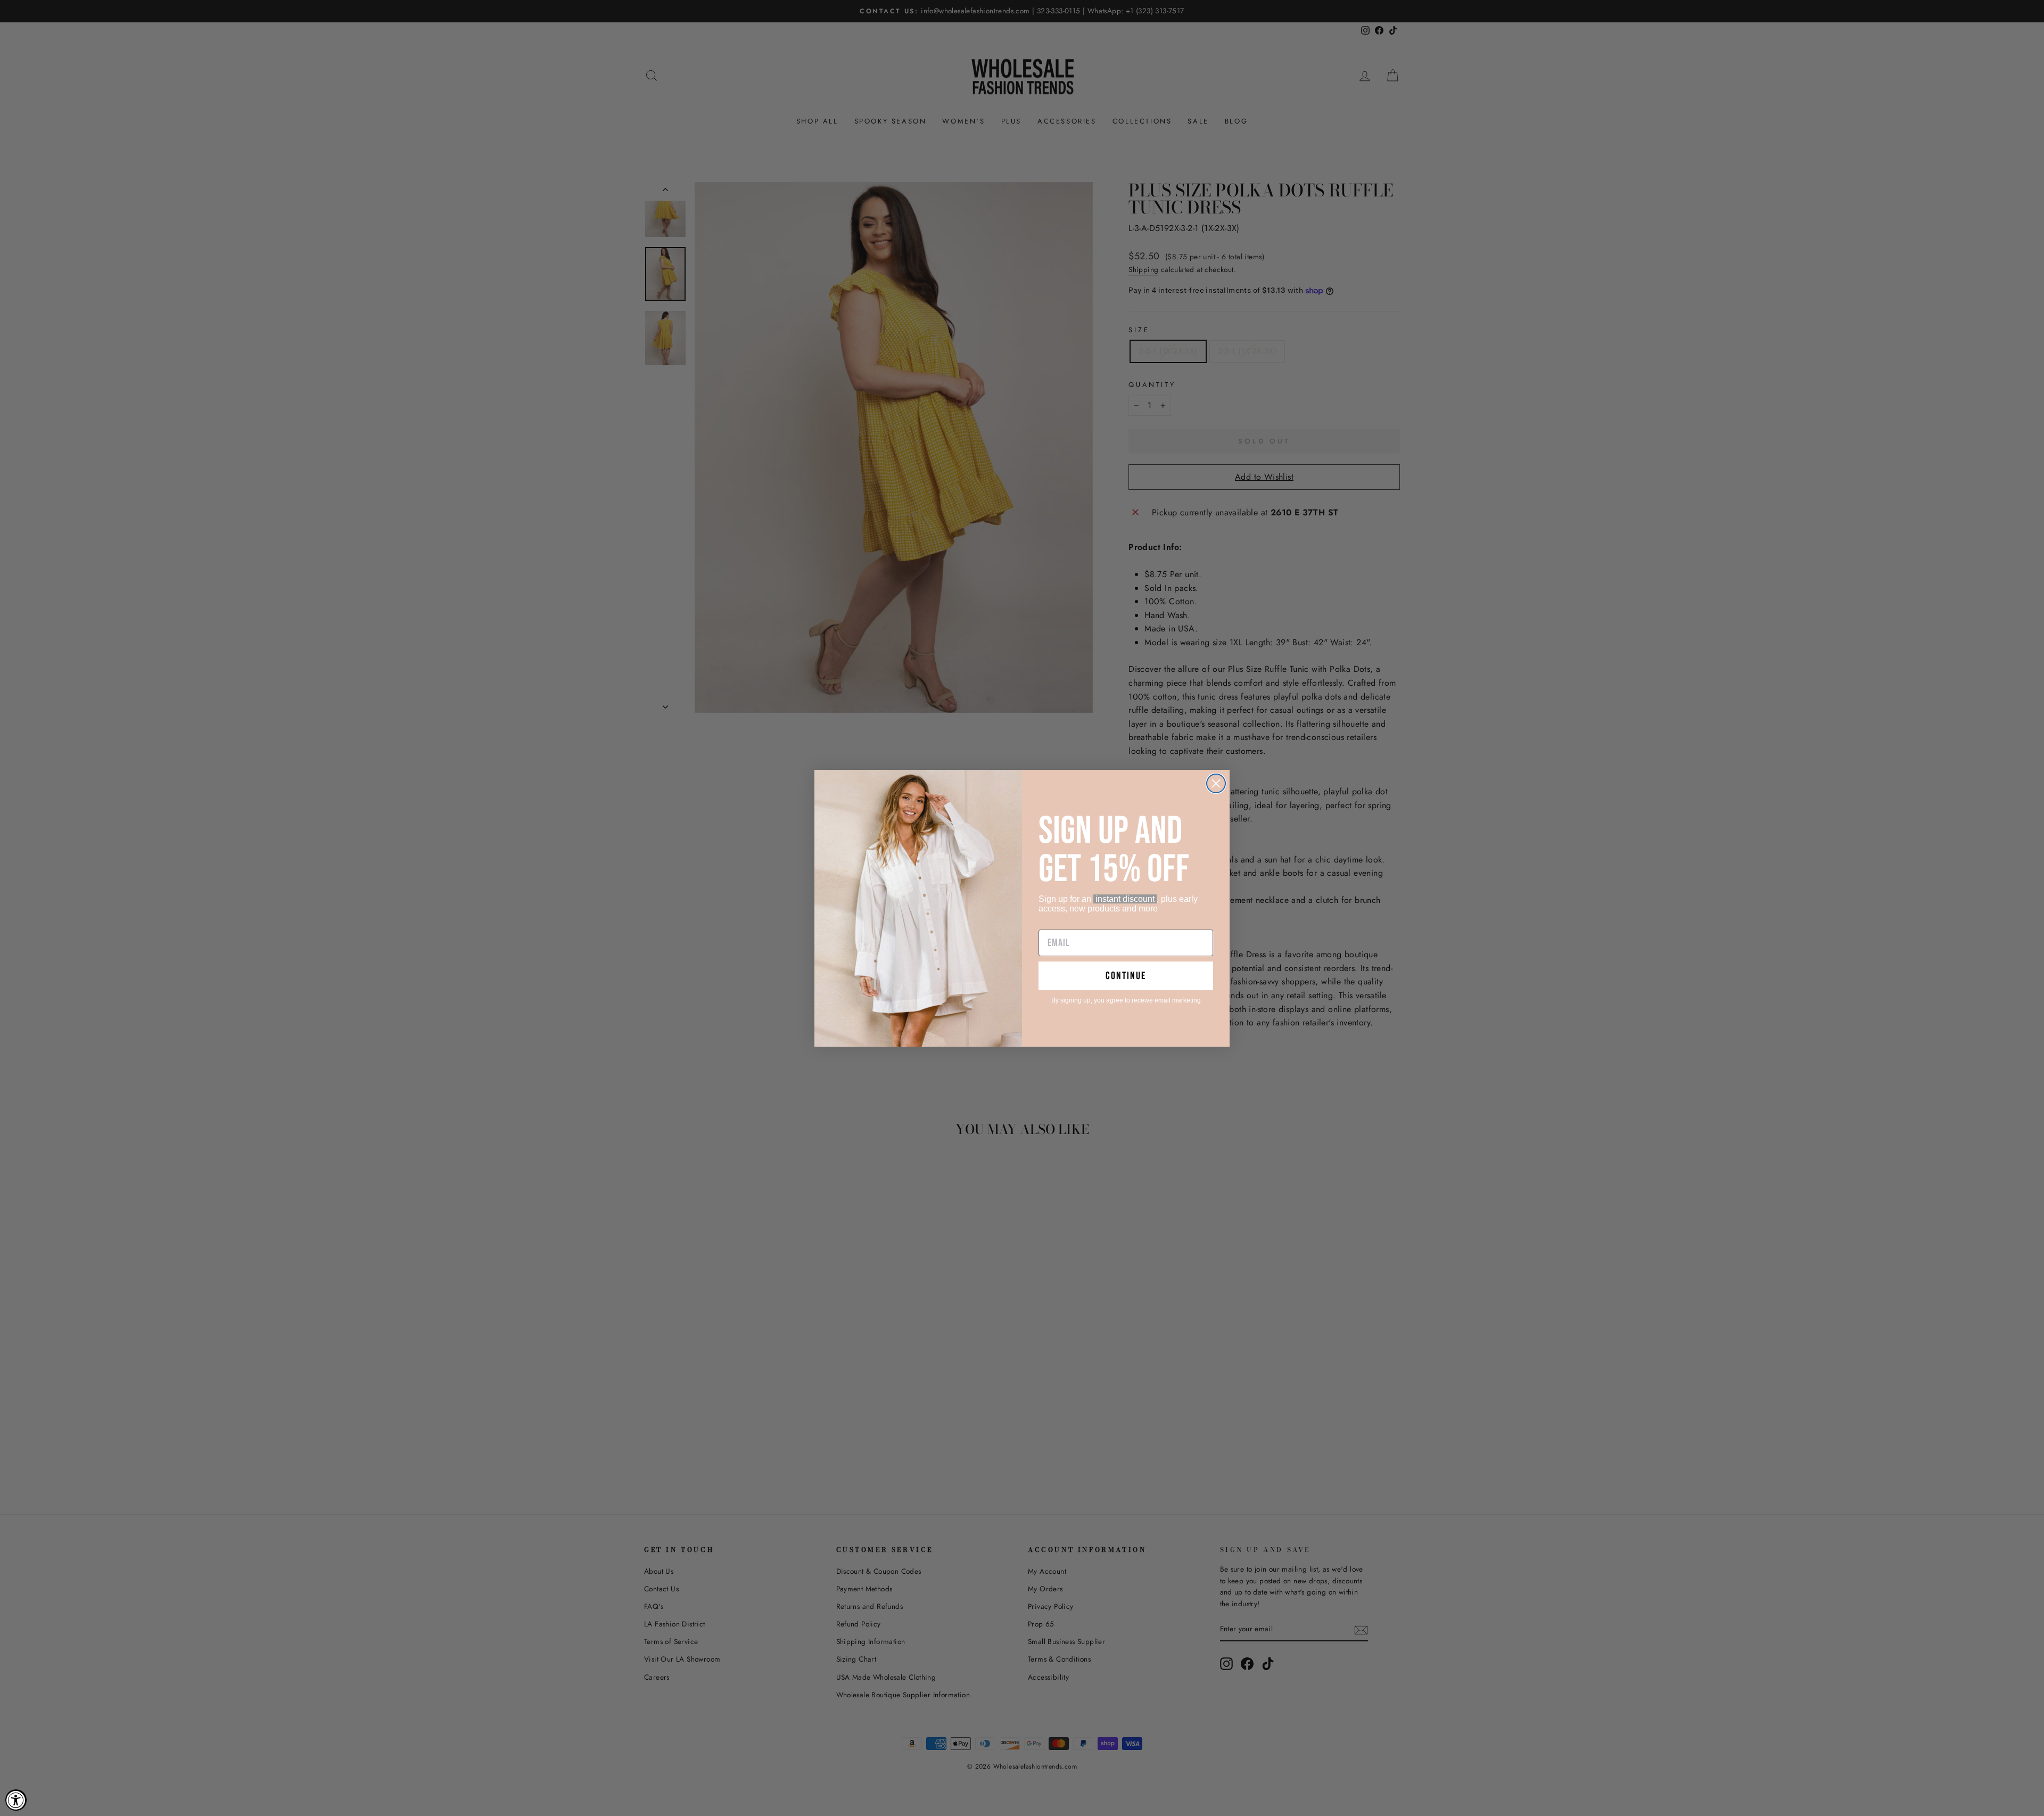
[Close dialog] (1216, 783)
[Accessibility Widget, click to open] (16, 1800)
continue (1126, 976)
